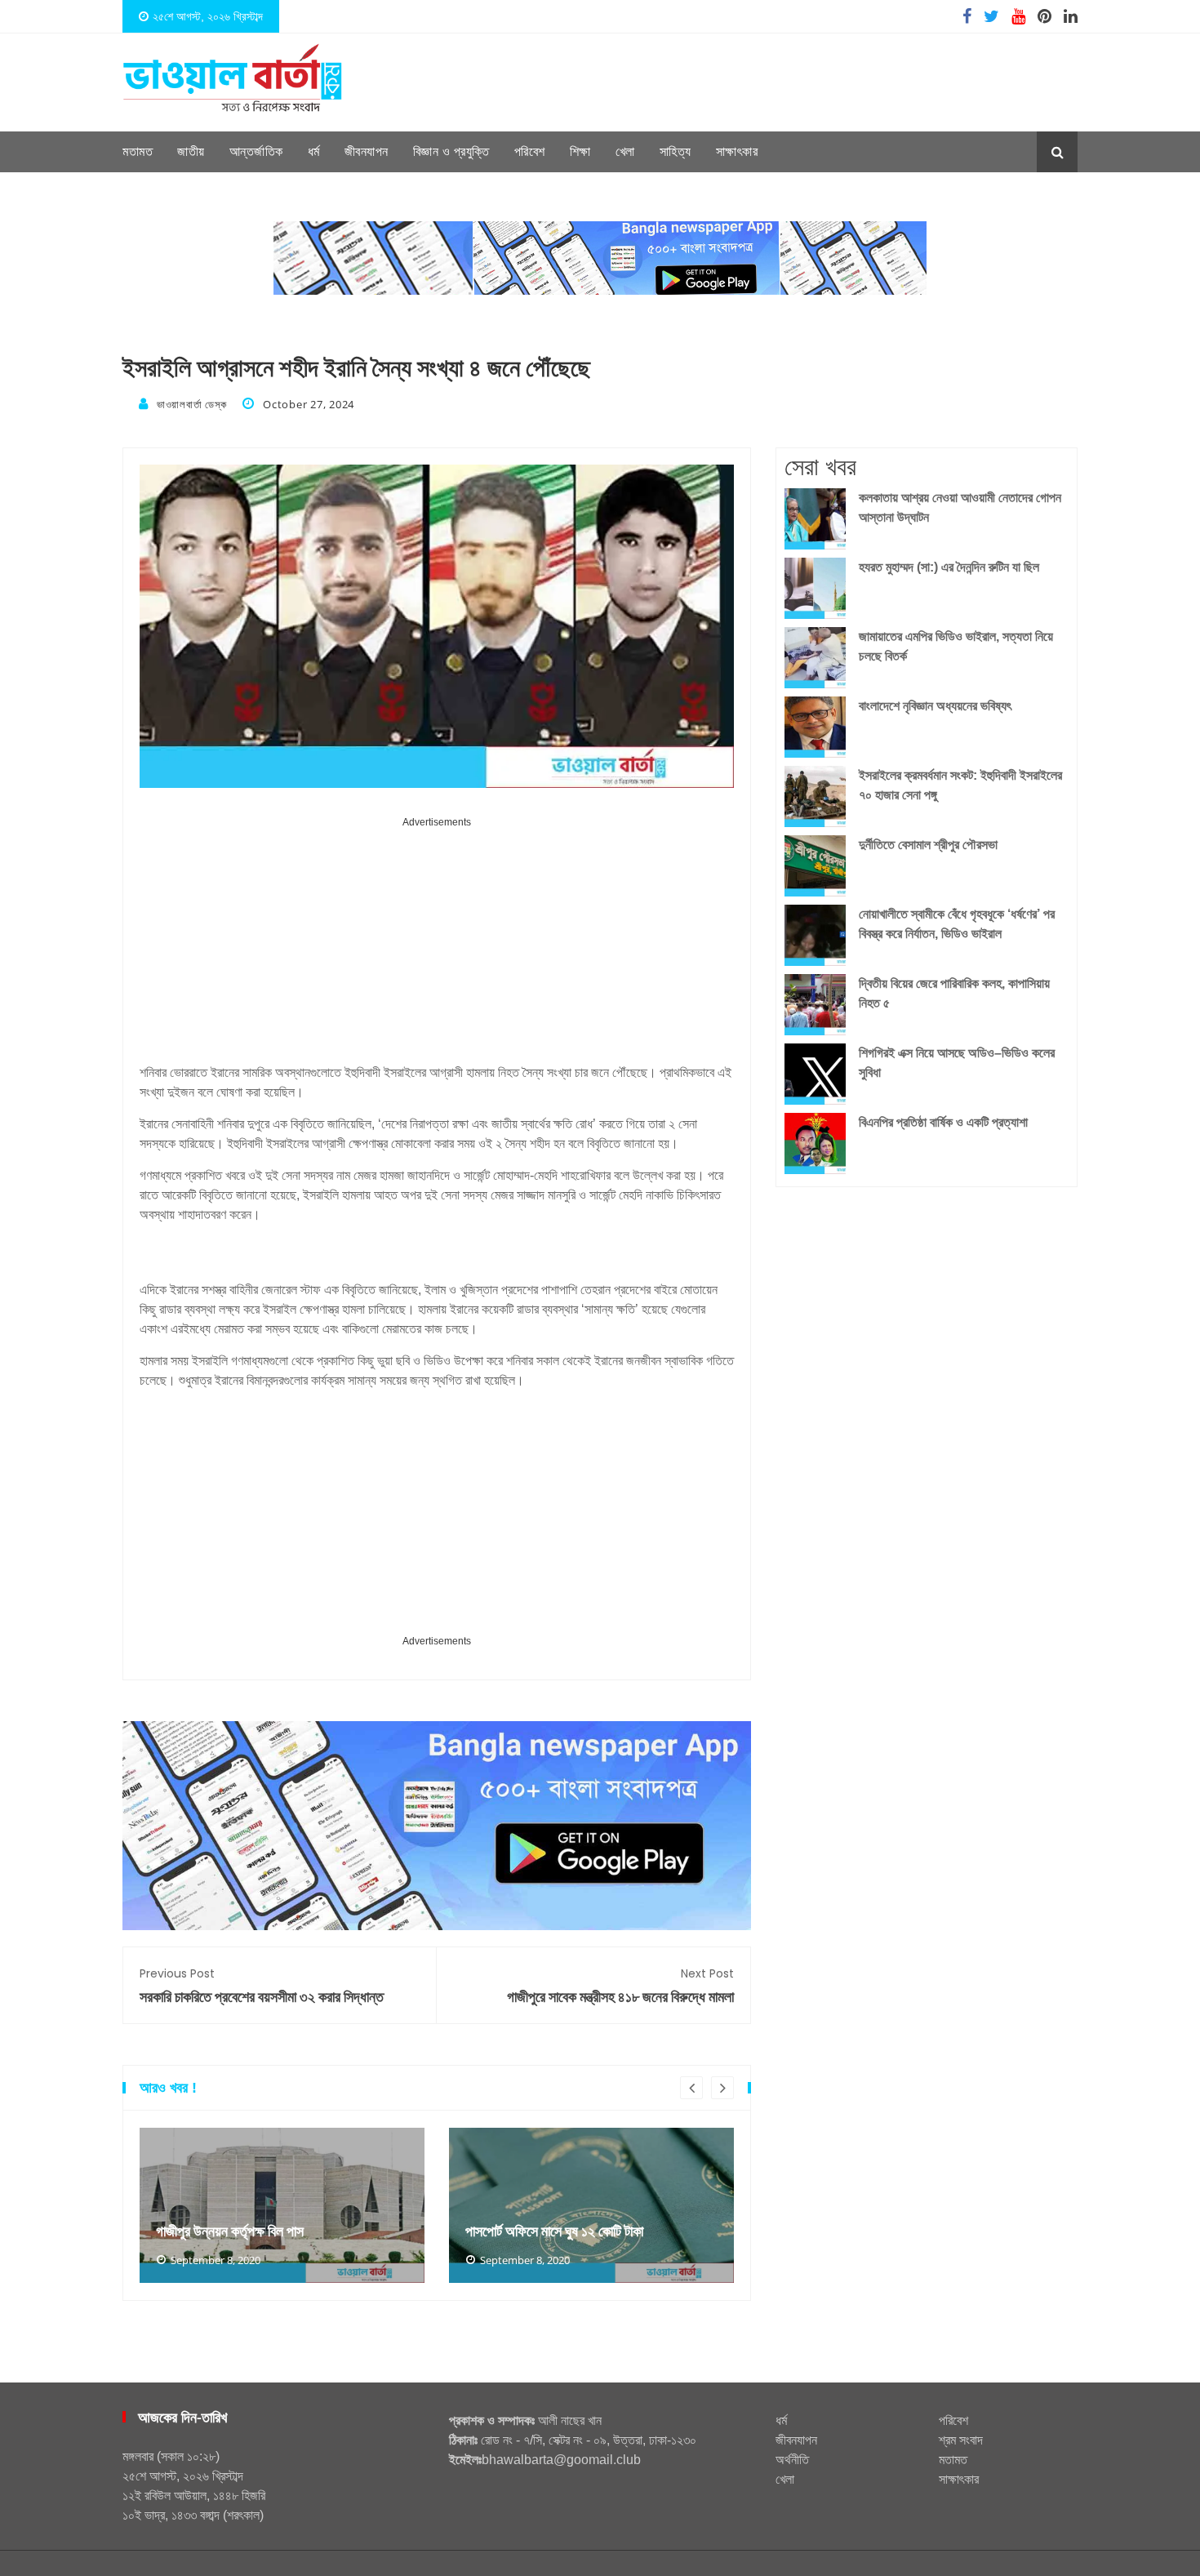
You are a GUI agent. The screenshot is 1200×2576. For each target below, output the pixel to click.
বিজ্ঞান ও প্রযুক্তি (451, 151)
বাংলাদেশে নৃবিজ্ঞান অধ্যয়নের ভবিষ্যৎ (935, 706)
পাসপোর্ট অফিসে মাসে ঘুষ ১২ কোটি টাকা (554, 2231)
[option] (282, 2205)
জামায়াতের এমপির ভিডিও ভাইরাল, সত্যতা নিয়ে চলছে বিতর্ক (956, 646)
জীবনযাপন (367, 151)
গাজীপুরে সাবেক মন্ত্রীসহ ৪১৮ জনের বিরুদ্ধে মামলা (620, 1986)
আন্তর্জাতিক (256, 151)
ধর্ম (314, 151)
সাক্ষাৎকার (737, 151)
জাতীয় (191, 151)
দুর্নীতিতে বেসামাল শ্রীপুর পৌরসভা (928, 845)
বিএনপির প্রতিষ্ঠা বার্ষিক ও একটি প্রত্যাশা (943, 1122)
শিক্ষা (580, 151)
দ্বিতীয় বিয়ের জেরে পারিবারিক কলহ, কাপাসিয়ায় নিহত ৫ (954, 993)
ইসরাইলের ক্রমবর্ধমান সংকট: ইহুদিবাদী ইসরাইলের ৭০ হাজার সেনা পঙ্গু (960, 785)
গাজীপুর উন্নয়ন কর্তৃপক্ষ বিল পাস (230, 2231)
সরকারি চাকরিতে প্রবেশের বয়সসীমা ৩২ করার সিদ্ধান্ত (262, 1986)
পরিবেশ (530, 151)
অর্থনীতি (792, 2460)
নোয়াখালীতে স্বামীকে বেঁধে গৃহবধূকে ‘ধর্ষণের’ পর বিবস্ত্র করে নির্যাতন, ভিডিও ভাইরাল (957, 924)
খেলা (625, 151)
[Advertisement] (437, 946)
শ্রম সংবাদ (961, 2440)
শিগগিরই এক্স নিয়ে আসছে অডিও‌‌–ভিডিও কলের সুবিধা (957, 1063)
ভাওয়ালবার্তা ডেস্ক (191, 404)
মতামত (138, 151)
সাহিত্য (676, 151)
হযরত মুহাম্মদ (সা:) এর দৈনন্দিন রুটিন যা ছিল (949, 567)
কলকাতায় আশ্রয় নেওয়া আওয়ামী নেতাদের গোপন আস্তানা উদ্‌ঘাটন (960, 507)
